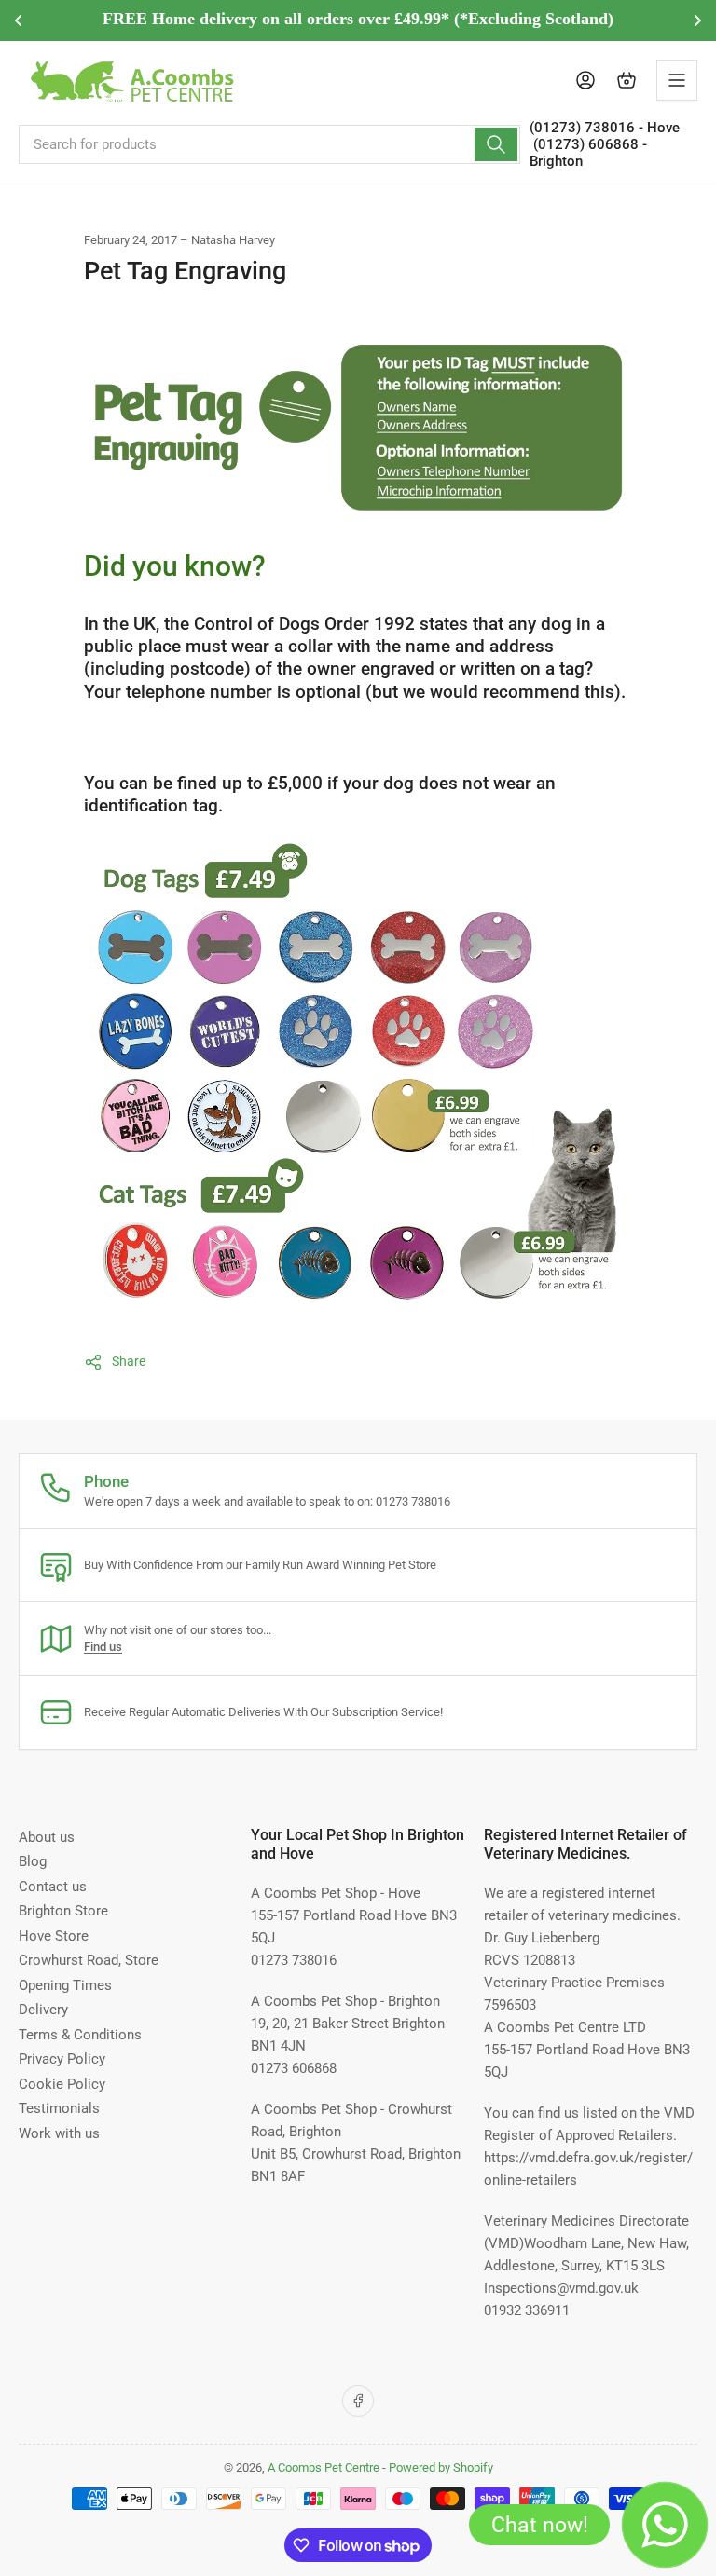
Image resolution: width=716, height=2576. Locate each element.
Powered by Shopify (441, 2467)
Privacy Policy (62, 2059)
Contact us (53, 1887)
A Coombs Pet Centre (324, 2467)
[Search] (496, 144)
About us (47, 1837)
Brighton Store (63, 1911)
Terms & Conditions (80, 2035)
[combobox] (269, 144)
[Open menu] (677, 80)
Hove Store (54, 1936)
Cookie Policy (62, 2084)
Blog (33, 1861)
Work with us (59, 2133)
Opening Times (65, 1985)
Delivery (43, 2010)
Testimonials (59, 2108)
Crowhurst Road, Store (89, 1960)
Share (129, 1361)
